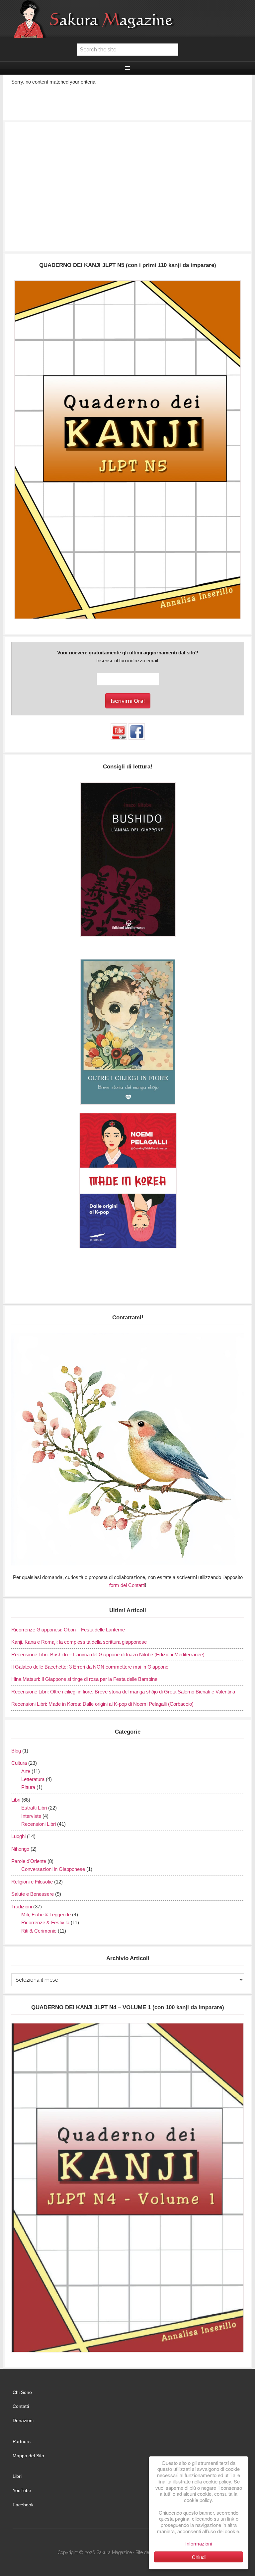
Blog (16, 1751)
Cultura (19, 1763)
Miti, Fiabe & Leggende (46, 1915)
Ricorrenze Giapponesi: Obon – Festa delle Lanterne (68, 1630)
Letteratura (33, 1779)
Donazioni (23, 2420)
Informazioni (199, 2543)
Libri (16, 1800)
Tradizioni (22, 1907)
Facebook (23, 2505)
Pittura (28, 1787)
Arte (26, 1771)
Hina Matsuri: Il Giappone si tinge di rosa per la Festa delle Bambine (84, 1679)
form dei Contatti (127, 1585)
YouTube (22, 2490)
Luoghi (18, 1836)
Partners (22, 2441)
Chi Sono (22, 2392)
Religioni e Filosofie (32, 1882)
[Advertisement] (128, 189)
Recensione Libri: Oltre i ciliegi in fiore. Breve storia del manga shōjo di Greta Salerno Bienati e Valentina (123, 1692)
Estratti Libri (34, 1808)
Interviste (31, 1816)
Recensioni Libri (39, 1824)
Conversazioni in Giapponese (53, 1869)
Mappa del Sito (28, 2456)
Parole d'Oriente (29, 1861)
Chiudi (199, 2557)
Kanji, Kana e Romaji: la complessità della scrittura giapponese (79, 1642)
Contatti (21, 2406)
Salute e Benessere (33, 1894)
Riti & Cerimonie (39, 1931)
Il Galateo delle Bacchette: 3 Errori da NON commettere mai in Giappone (90, 1667)
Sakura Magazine (127, 19)
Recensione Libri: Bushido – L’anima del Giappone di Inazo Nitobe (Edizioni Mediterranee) (108, 1654)
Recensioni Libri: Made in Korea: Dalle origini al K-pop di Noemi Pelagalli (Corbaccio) (102, 1704)
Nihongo (20, 1849)
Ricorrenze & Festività (45, 1922)
